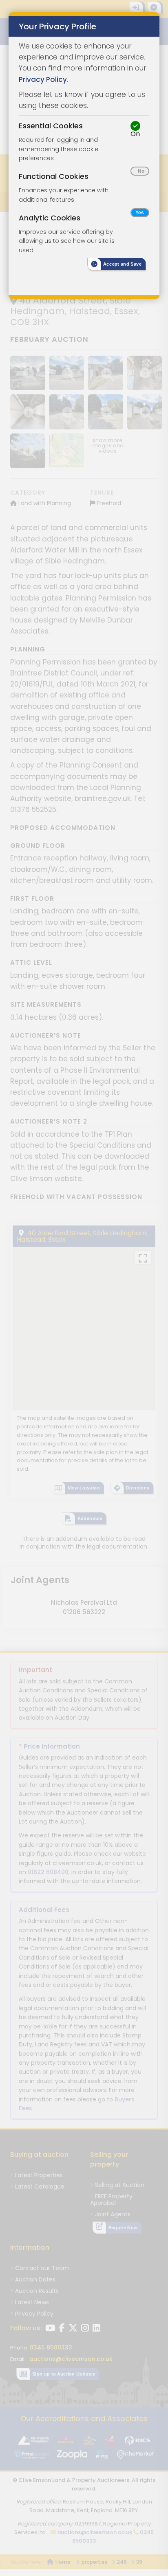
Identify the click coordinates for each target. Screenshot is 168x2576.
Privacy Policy (43, 79)
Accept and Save (123, 264)
